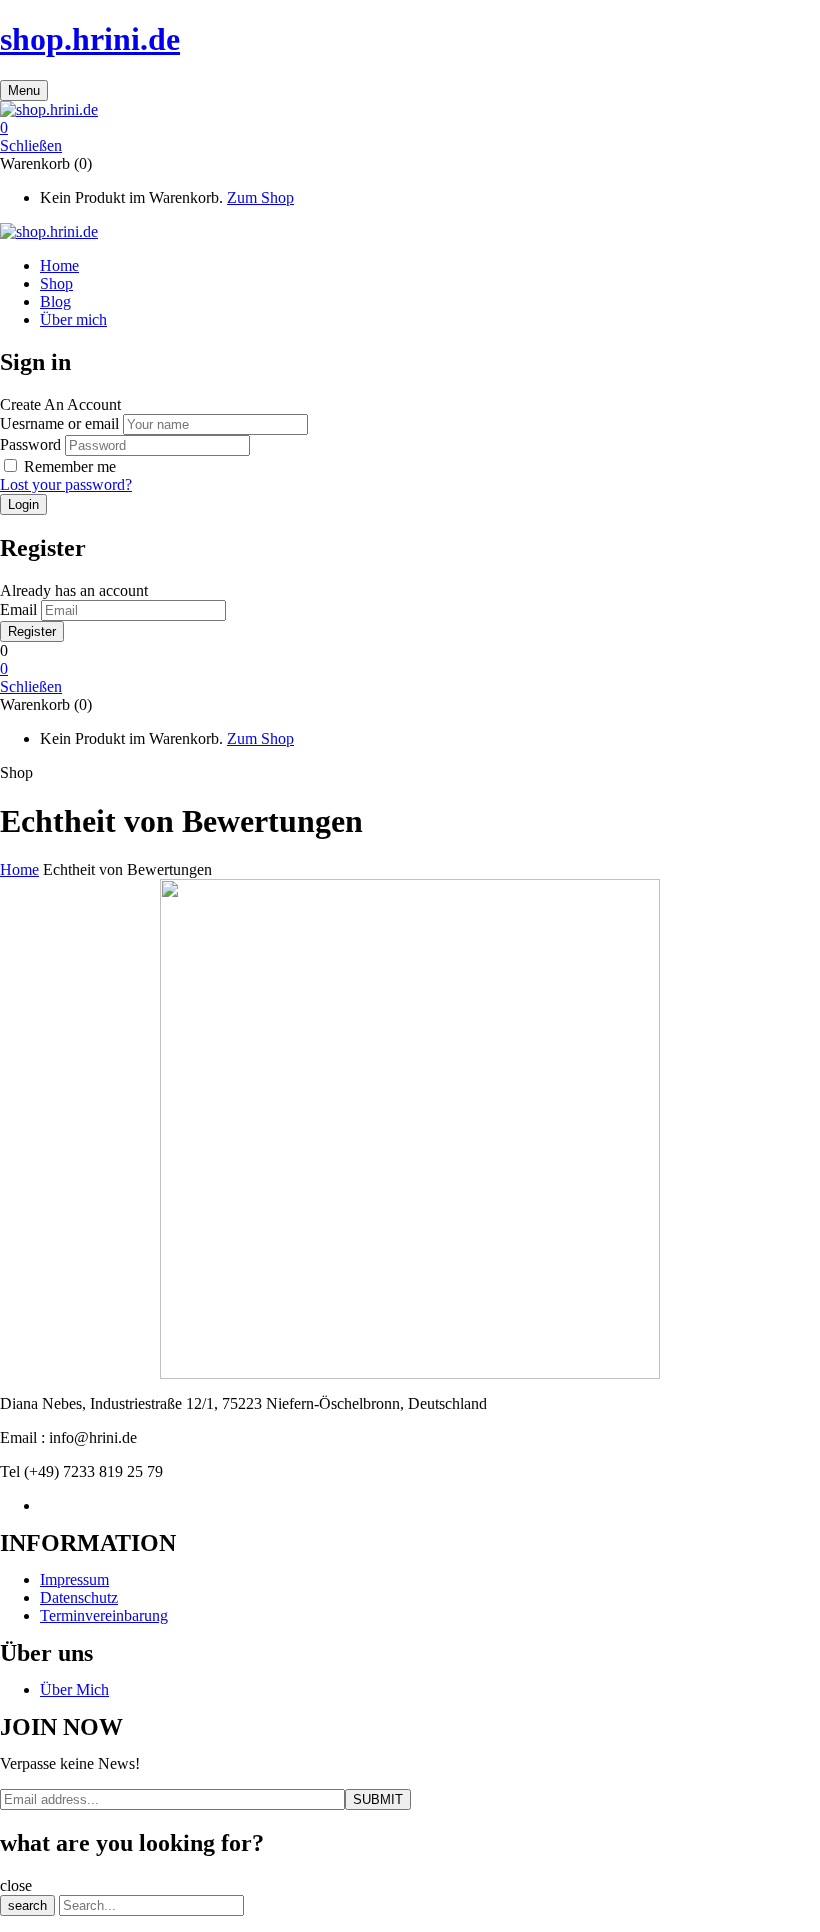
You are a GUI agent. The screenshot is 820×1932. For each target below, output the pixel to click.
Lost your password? (66, 484)
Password (30, 444)
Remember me (70, 466)
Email (18, 609)
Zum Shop (260, 197)
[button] (410, 128)
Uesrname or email (59, 423)
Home (19, 869)
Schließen (31, 145)
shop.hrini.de (90, 39)
